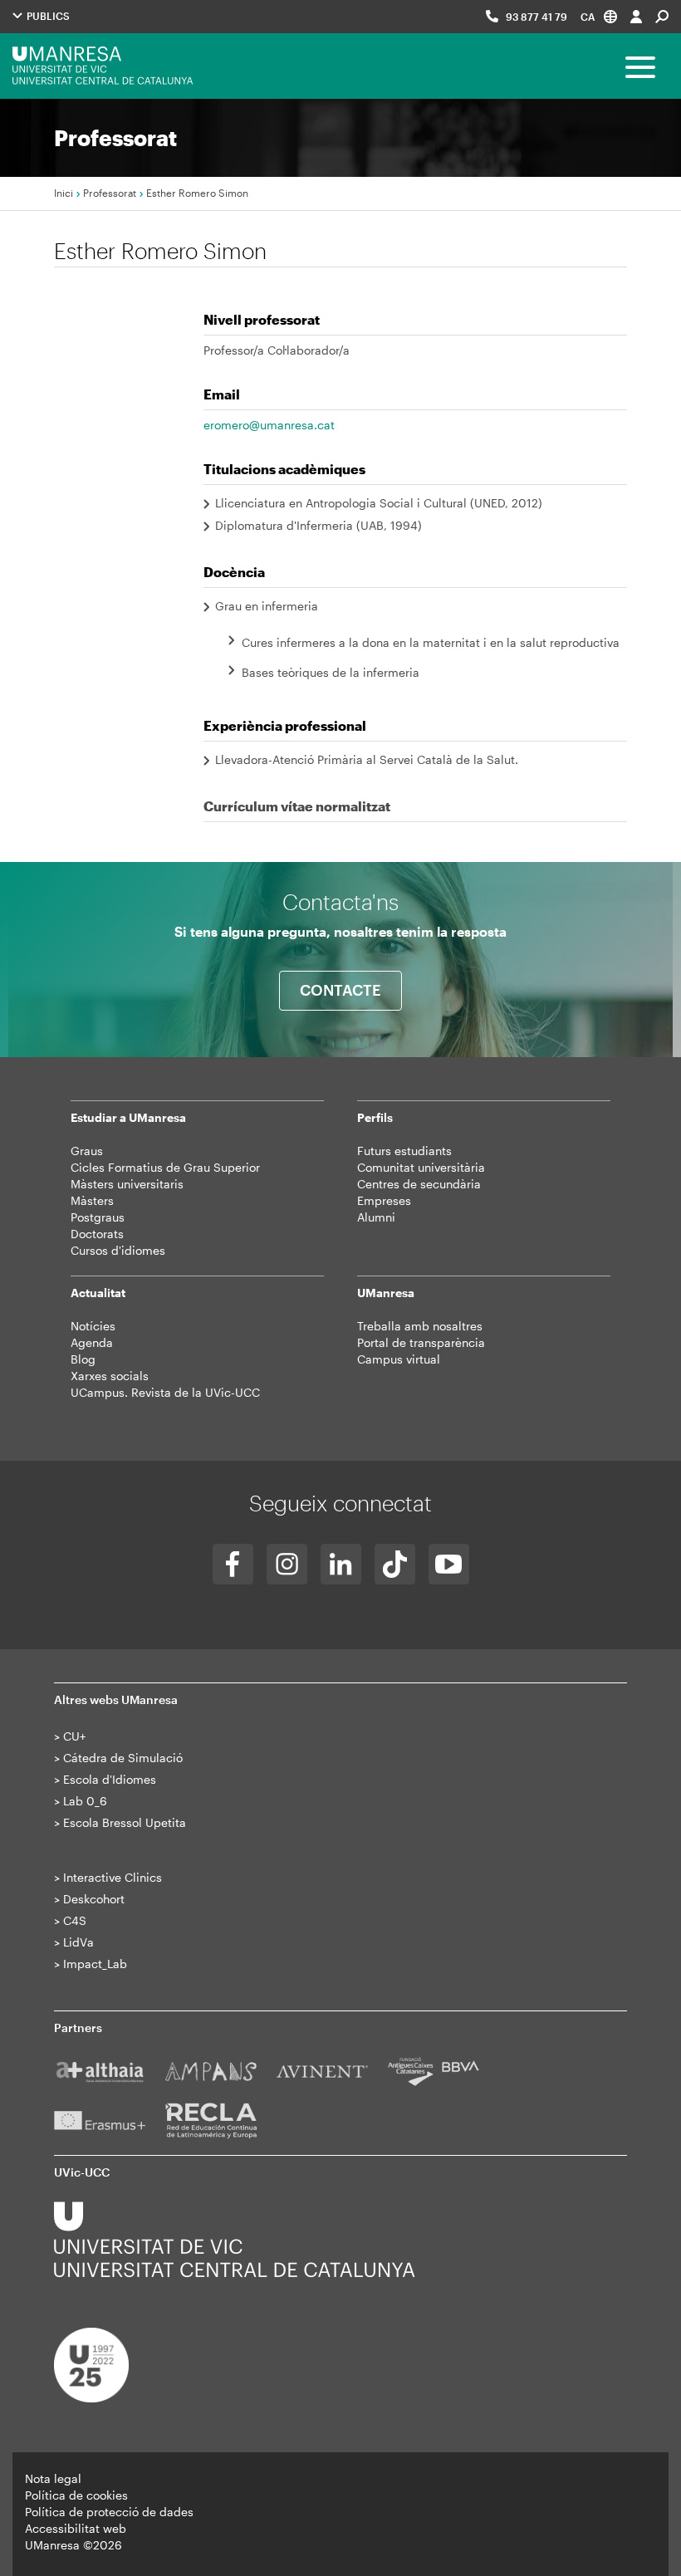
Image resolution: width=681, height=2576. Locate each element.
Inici (64, 193)
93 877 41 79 (536, 17)
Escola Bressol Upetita (125, 1822)
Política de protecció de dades (109, 2512)
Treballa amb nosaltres (420, 1326)
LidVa (78, 1942)
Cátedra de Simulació (123, 1758)
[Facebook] (233, 1564)
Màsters (92, 1200)
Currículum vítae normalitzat (297, 806)
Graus (87, 1151)
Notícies (93, 1326)
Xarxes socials (110, 1376)
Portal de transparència (421, 1342)
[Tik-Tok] (395, 1564)
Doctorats (97, 1234)
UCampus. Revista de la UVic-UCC (165, 1392)
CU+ (74, 1736)
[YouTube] (449, 1564)
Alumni (376, 1217)
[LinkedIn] (341, 1564)
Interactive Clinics (113, 1877)
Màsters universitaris (127, 1184)
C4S (75, 1920)
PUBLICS (47, 16)
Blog (83, 1359)
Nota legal (53, 2478)
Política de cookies (76, 2495)
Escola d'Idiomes (110, 1779)
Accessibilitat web (76, 2528)
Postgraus (98, 1217)
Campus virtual (399, 1359)
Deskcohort (94, 1899)
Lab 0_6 (85, 1801)
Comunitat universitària (421, 1167)
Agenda (92, 1342)
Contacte (340, 990)
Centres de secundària (419, 1184)
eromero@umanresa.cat (269, 425)
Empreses (384, 1200)
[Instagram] (287, 1564)
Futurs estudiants (404, 1151)
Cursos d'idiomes (118, 1250)
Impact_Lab (95, 1964)
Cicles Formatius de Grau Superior (165, 1167)
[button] (599, 16)
